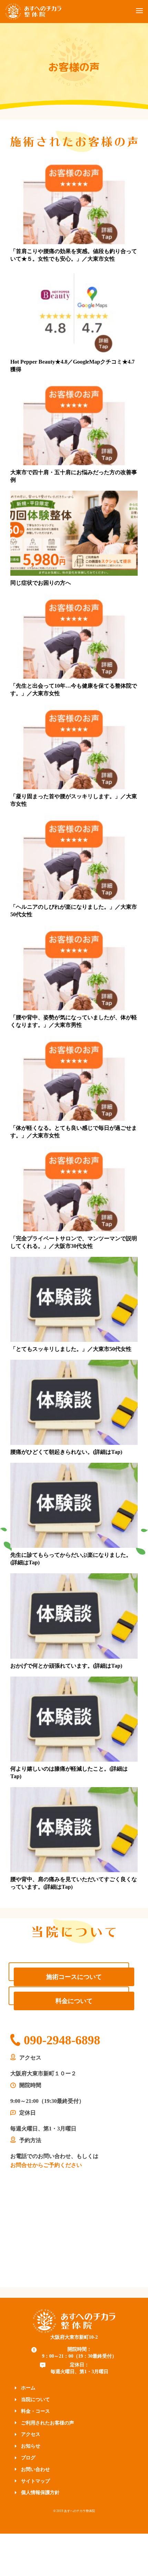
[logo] (74, 2320)
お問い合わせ (35, 2469)
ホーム (28, 2388)
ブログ (28, 2458)
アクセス (31, 2434)
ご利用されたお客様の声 (47, 2423)
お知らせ (31, 2446)
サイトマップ (35, 2481)
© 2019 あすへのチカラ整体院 (74, 2511)
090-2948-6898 (62, 2040)
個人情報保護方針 (40, 2492)
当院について (35, 2400)
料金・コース (35, 2411)
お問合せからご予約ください (46, 2165)
